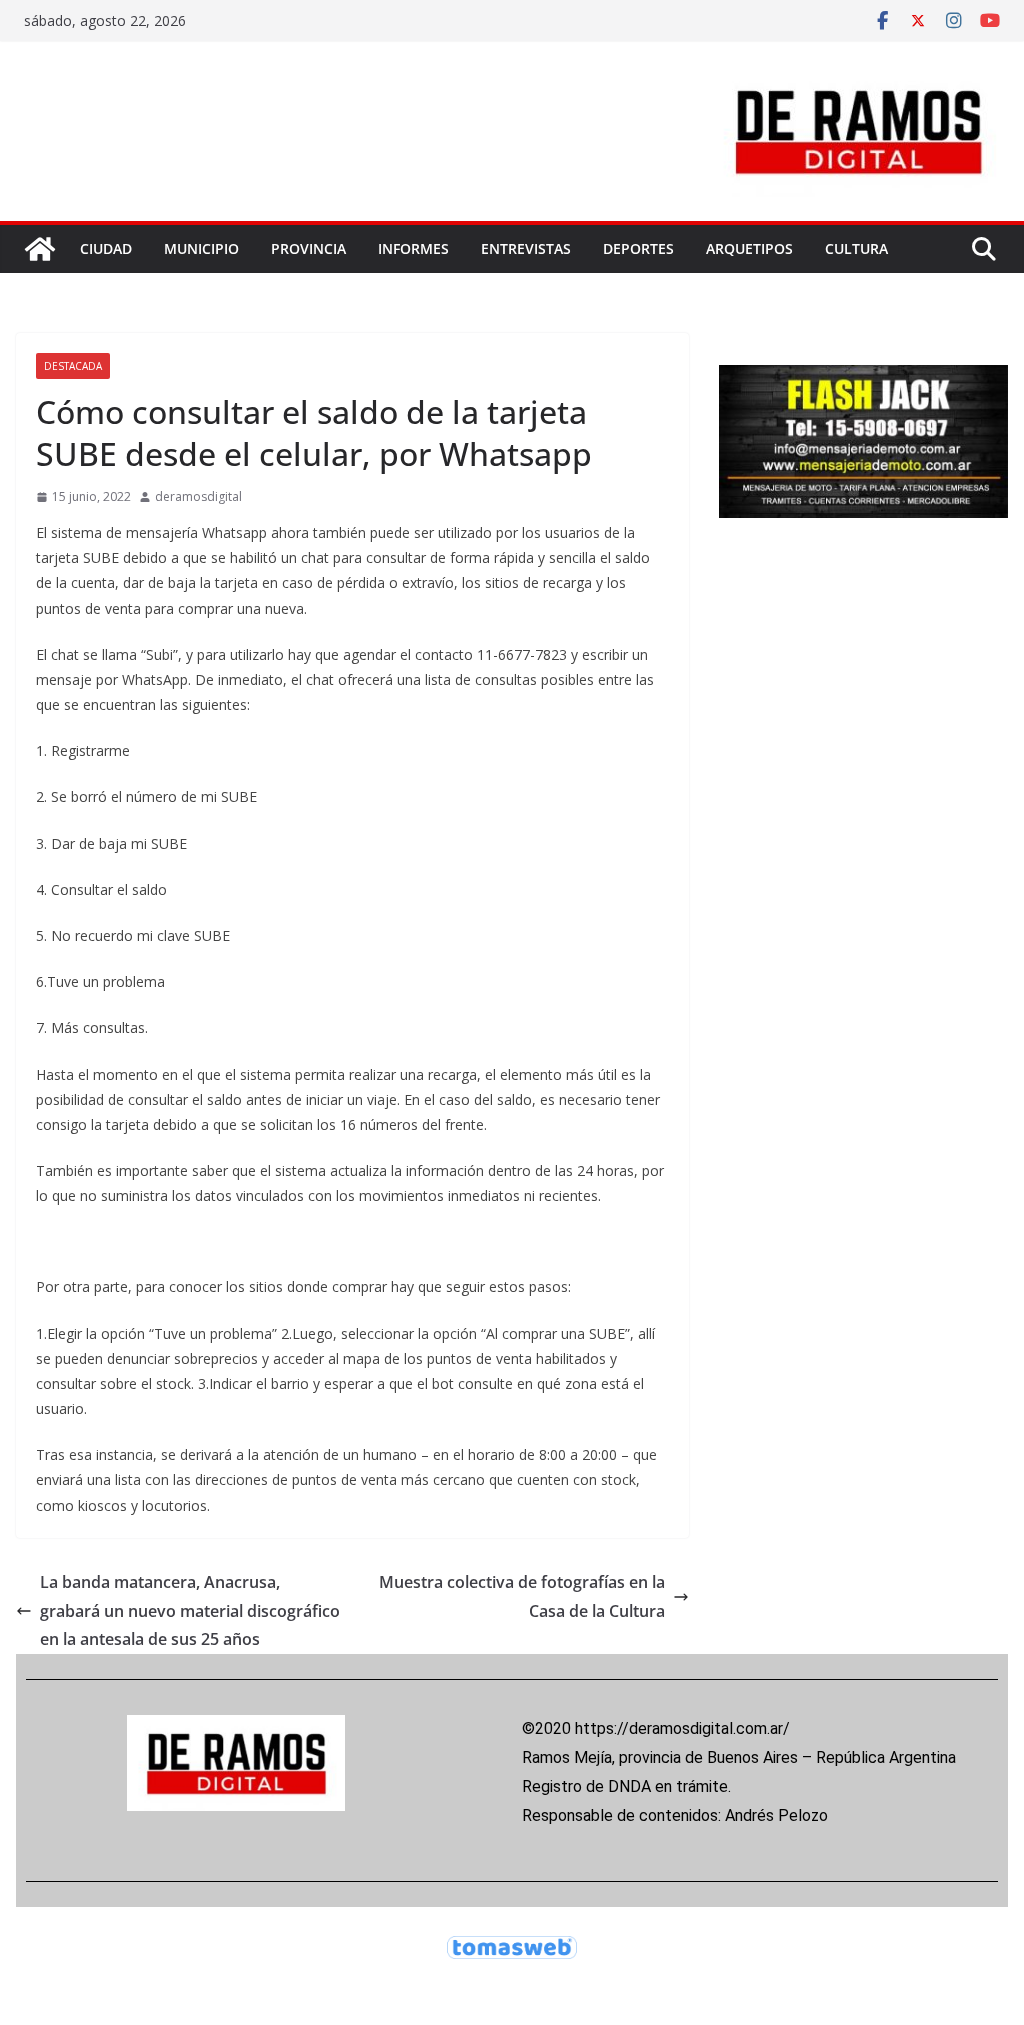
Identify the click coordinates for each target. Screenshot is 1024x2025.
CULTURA (856, 248)
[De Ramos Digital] (40, 249)
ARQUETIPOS (749, 248)
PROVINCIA (308, 248)
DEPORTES (638, 248)
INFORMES (413, 248)
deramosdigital (198, 496)
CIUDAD (106, 248)
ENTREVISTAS (526, 248)
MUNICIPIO (201, 248)
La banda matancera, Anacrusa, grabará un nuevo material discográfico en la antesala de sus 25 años (190, 1611)
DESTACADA (73, 366)
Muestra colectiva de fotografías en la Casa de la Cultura (522, 1596)
